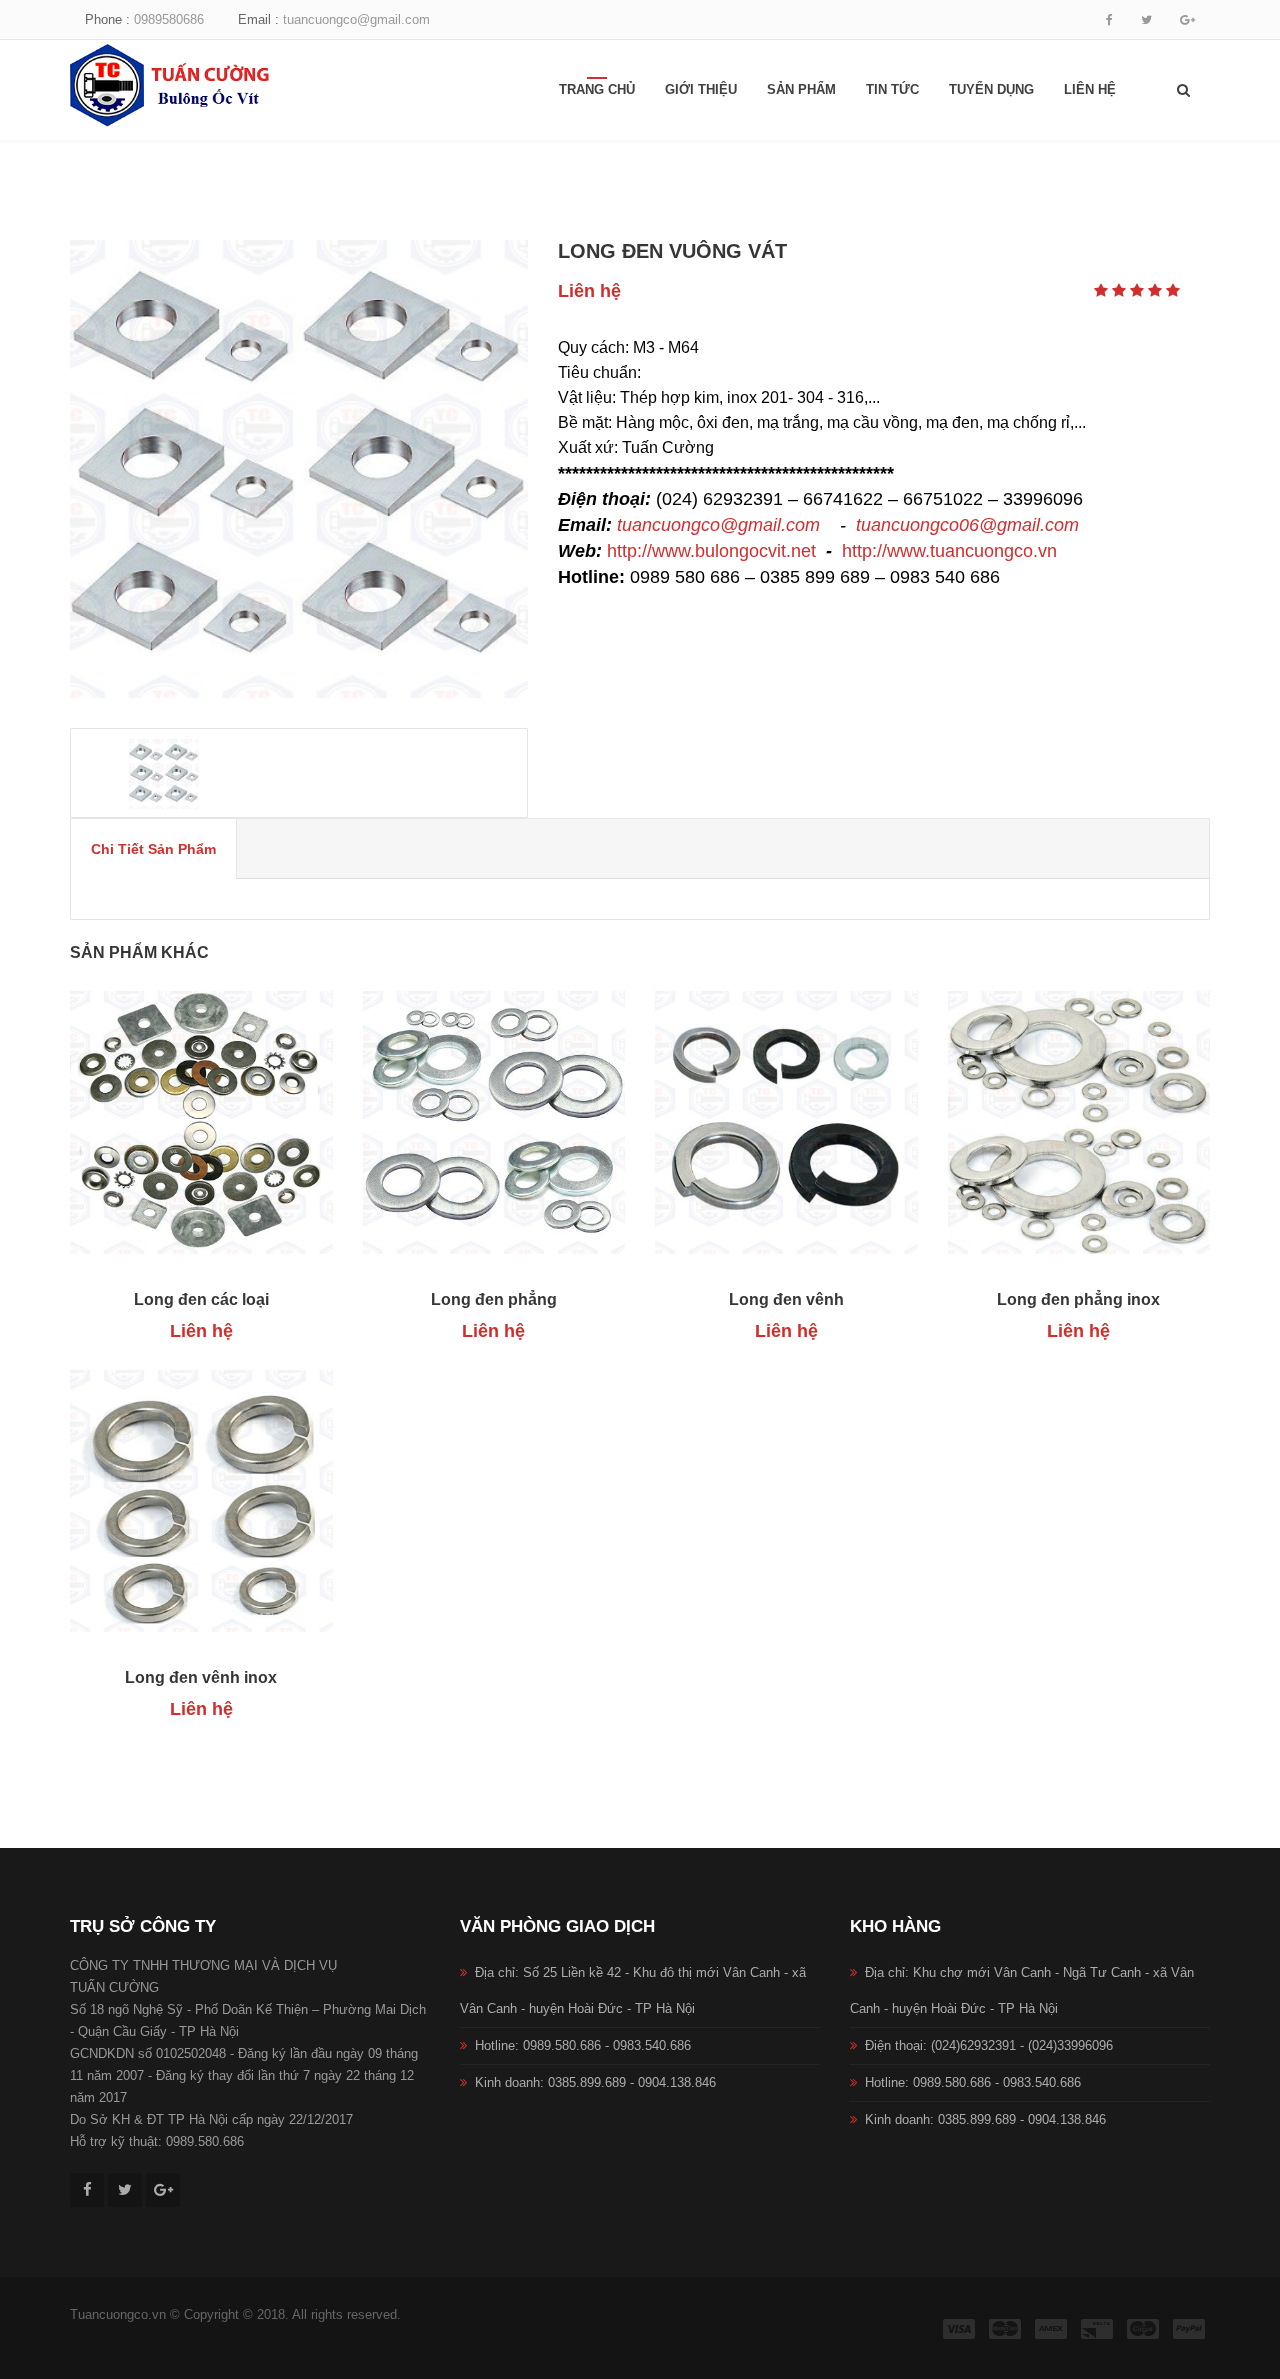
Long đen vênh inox (201, 1677)
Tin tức (892, 89)
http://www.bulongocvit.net (711, 551)
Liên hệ (1090, 89)
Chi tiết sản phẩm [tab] (153, 849)
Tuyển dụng (991, 89)
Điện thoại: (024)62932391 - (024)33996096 (989, 2045)
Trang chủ (597, 89)
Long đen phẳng (494, 1299)
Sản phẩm (801, 89)
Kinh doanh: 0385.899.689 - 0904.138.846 (595, 2082)
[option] (299, 469)
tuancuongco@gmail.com (718, 525)
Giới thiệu (701, 89)
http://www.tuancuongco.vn (949, 551)
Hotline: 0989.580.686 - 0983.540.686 (583, 2045)
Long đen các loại (201, 1299)
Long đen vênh (786, 1299)
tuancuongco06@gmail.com (967, 525)
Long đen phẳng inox (1078, 1299)
